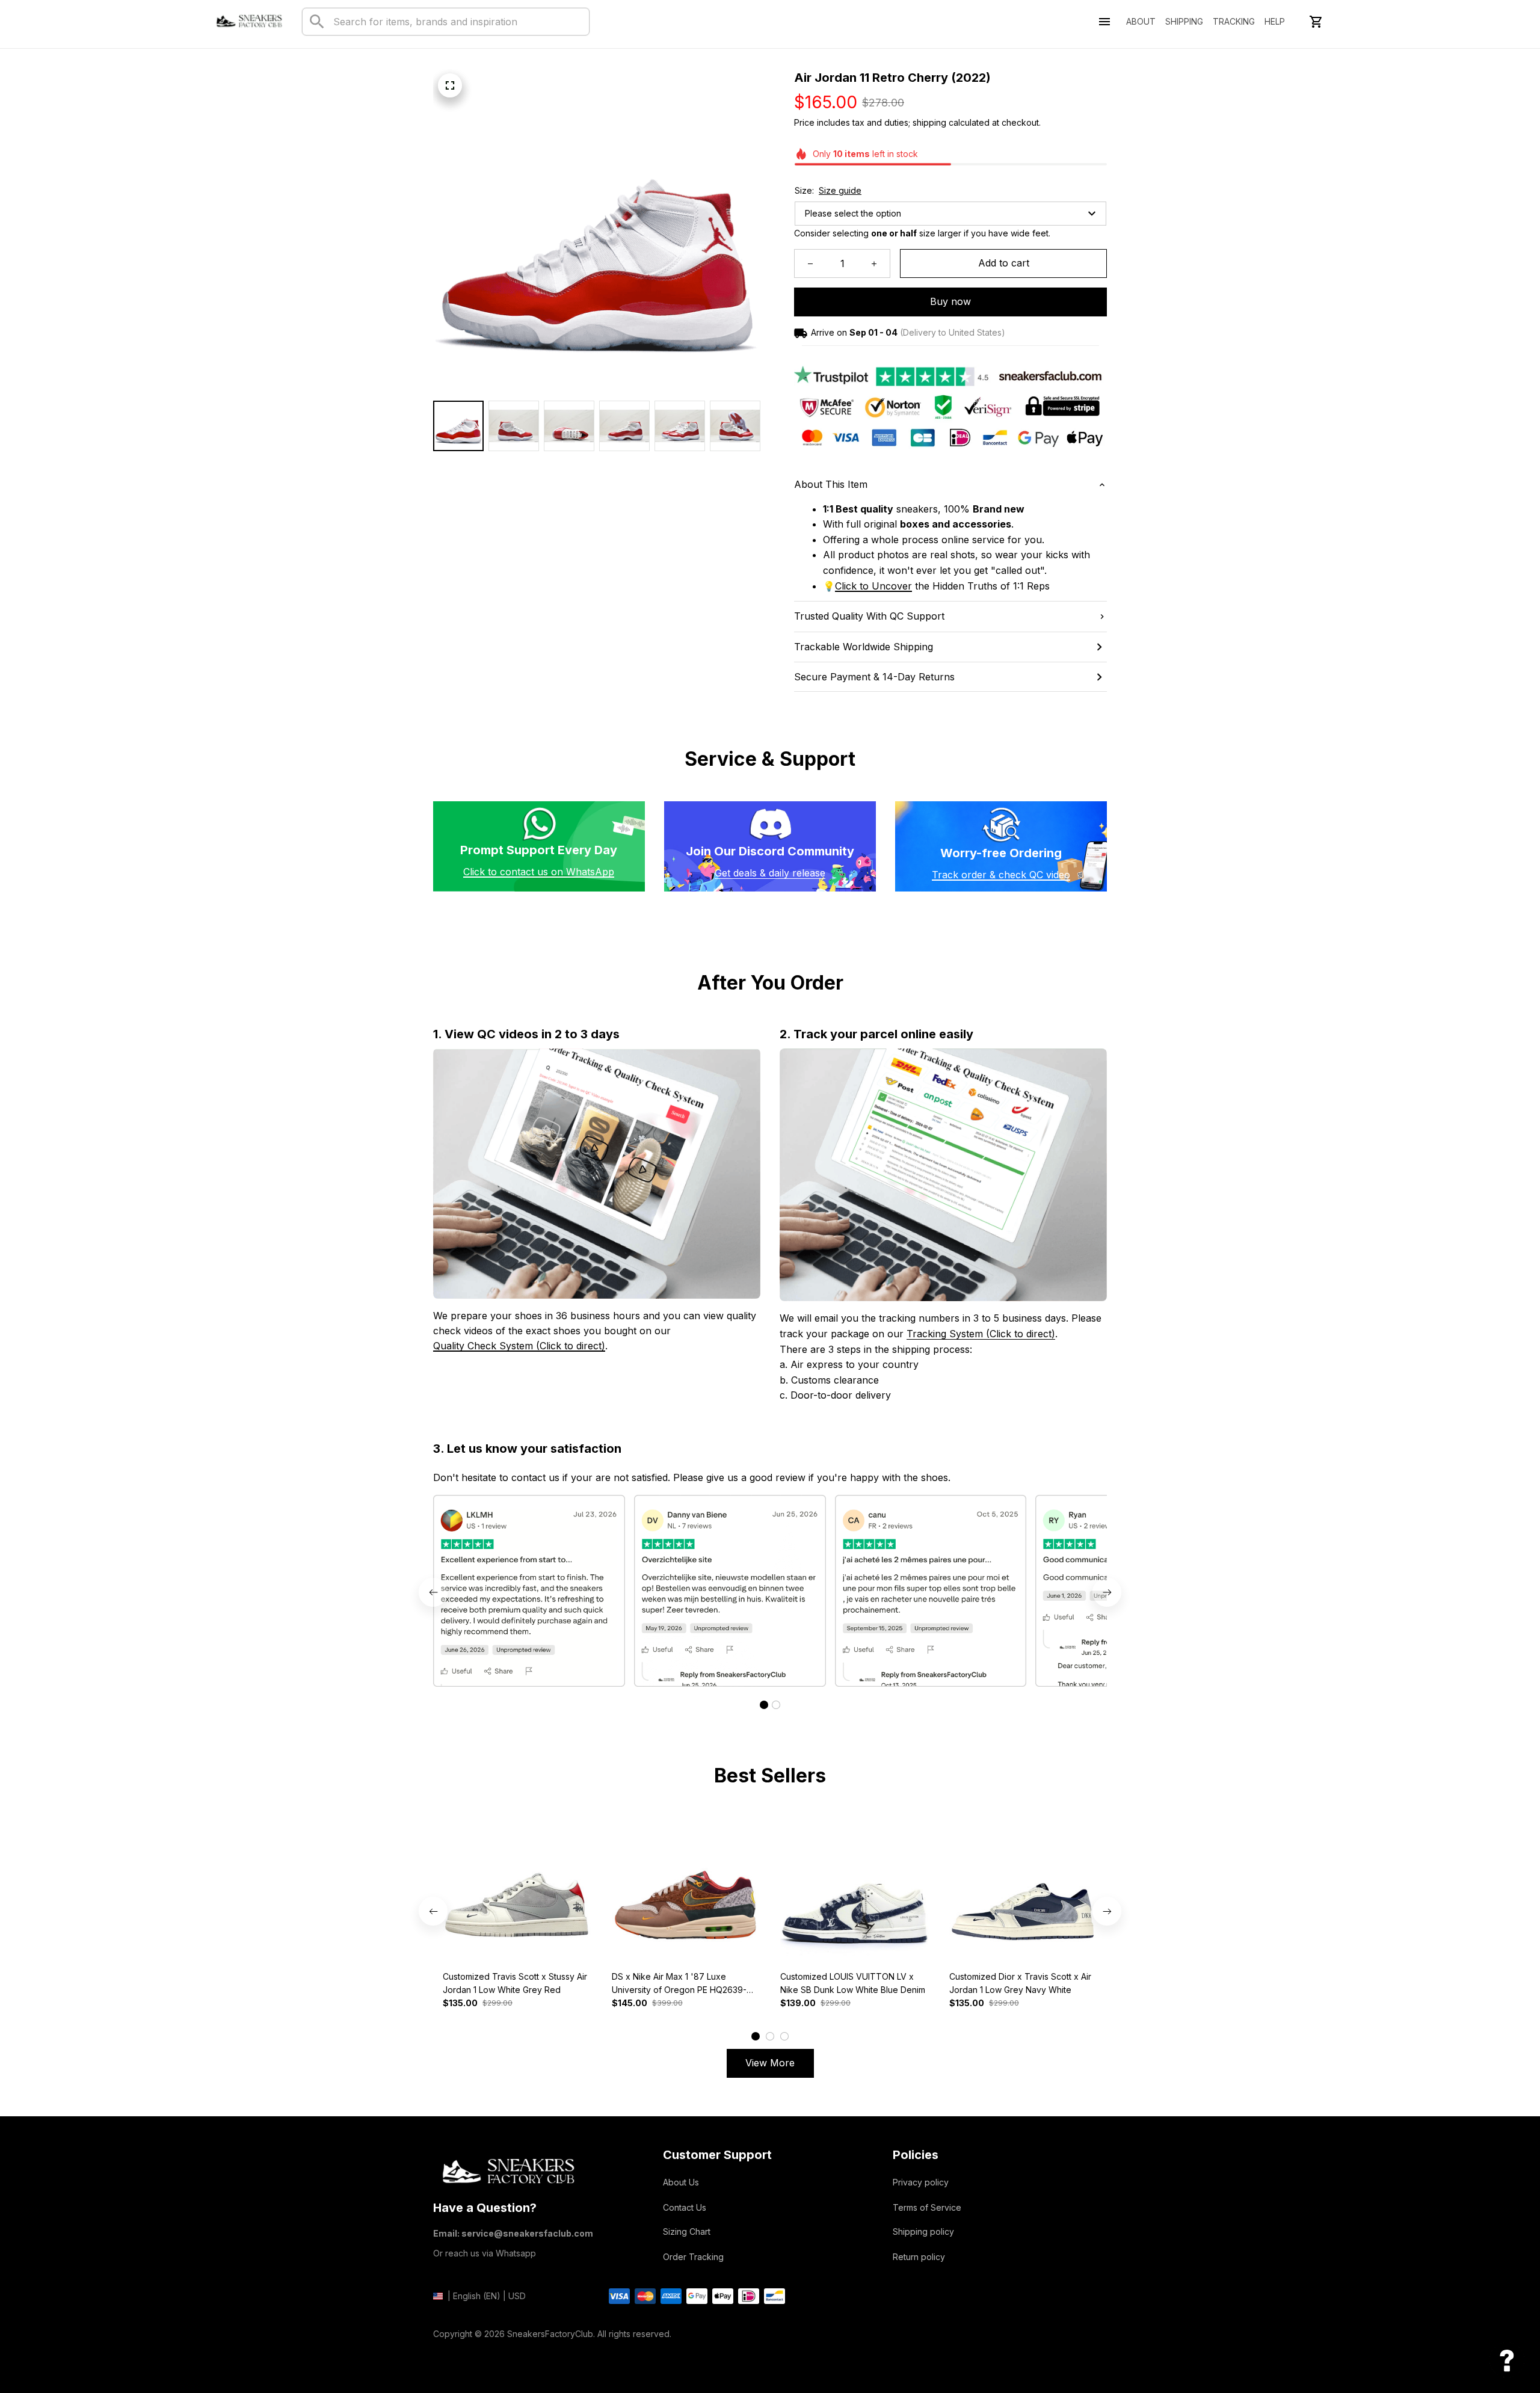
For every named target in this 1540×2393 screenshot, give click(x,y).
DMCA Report (460, 2352)
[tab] (764, 1705)
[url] (873, 587)
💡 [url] (829, 586)
